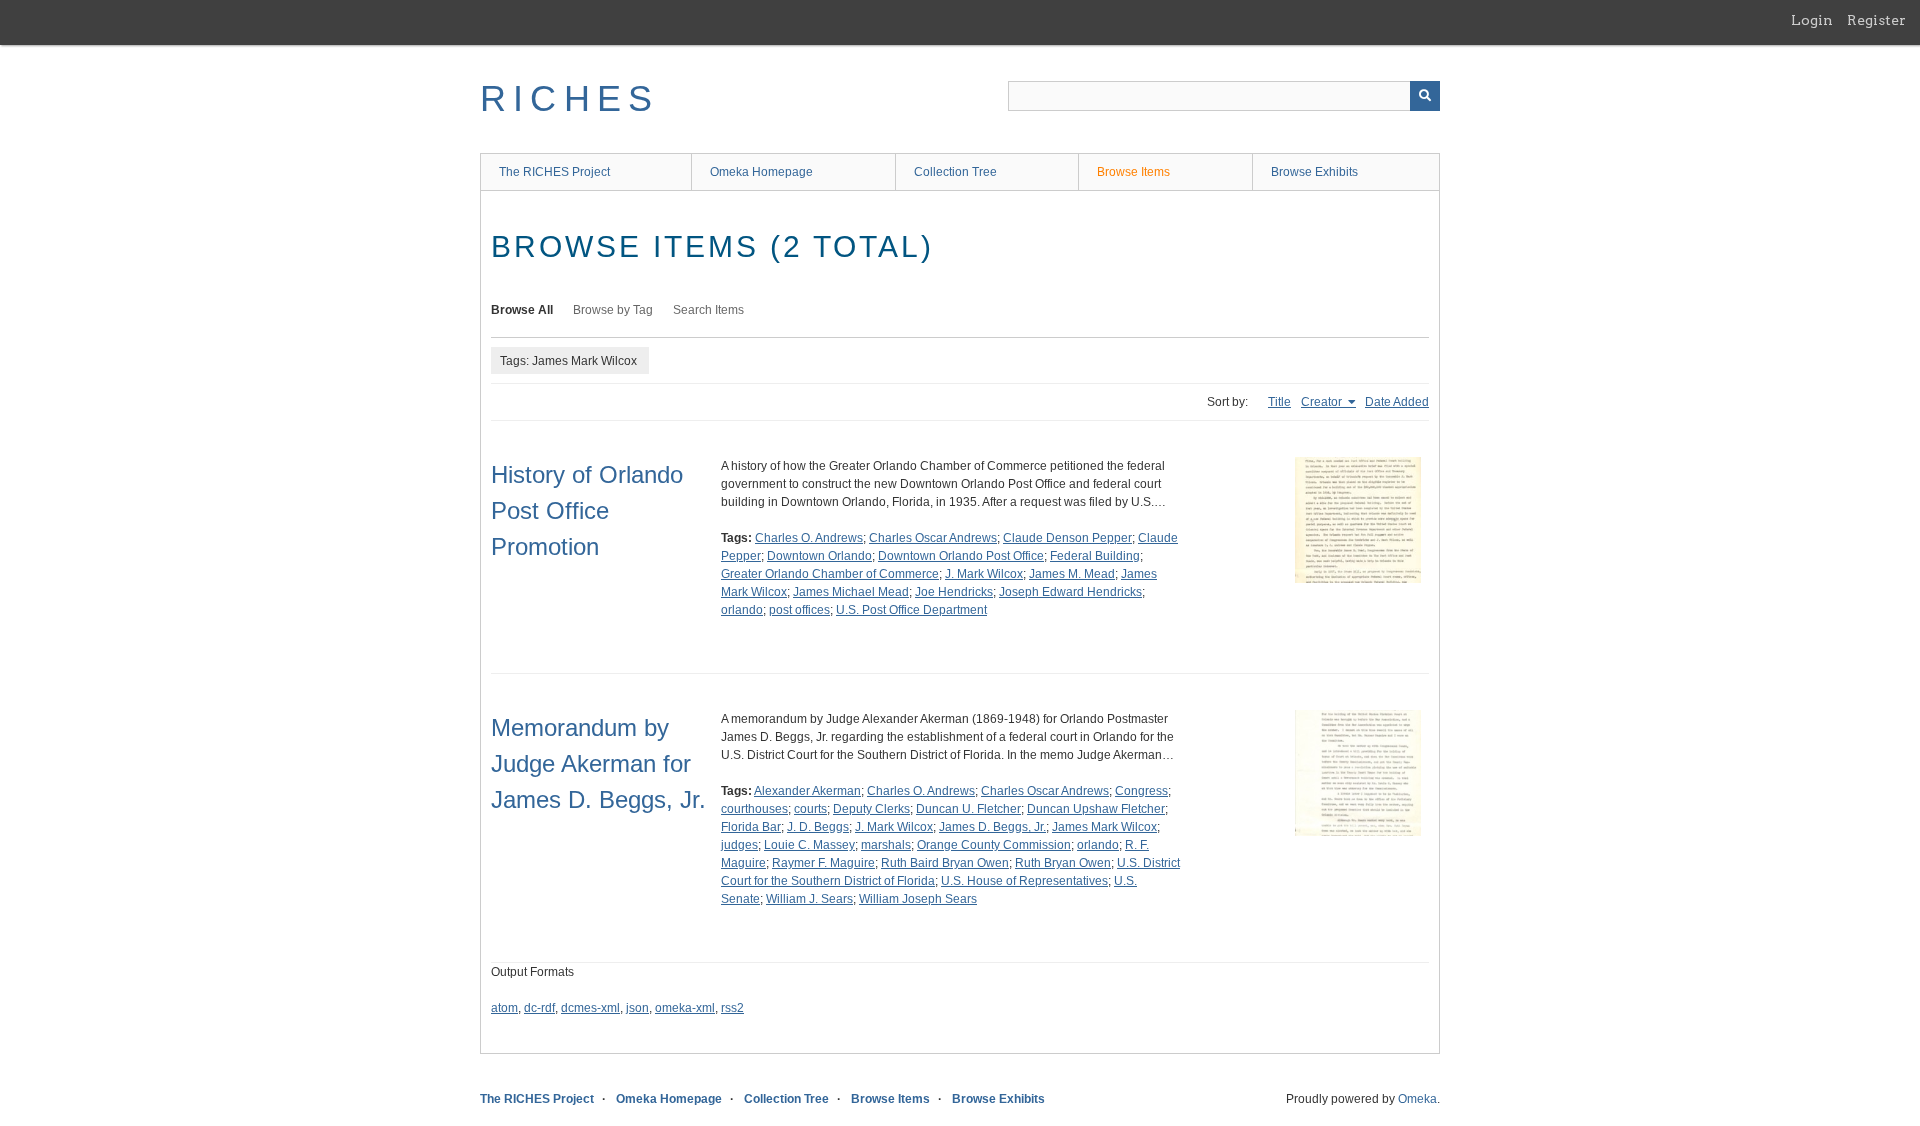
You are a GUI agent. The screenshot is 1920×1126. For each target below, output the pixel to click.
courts (810, 809)
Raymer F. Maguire (823, 863)
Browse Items (1133, 172)
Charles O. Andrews (809, 538)
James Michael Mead (851, 592)
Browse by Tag (613, 310)
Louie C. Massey (809, 845)
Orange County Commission (994, 845)
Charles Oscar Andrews (933, 538)
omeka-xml (685, 1008)
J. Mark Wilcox (984, 574)
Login (1812, 20)
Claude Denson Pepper (1067, 538)
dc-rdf (539, 1008)
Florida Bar (751, 827)
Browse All (522, 310)
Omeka (1417, 1099)
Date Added (1397, 402)
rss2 (732, 1008)
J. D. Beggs (818, 827)
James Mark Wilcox (1104, 827)
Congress (1141, 791)
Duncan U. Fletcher (968, 809)
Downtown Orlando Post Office (961, 556)
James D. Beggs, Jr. (992, 827)
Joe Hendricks (954, 592)
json (637, 1008)
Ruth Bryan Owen (1063, 863)
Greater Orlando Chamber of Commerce (830, 574)
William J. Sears (809, 899)
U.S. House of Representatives (1024, 881)
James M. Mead (1072, 574)
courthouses (754, 809)
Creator (1323, 402)
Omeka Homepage (761, 172)
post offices (799, 610)
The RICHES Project (554, 172)
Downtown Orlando (819, 556)
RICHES (569, 98)
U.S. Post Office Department (911, 610)
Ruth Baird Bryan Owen (945, 863)
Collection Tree (955, 172)
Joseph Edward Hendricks (1070, 592)
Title (1279, 402)
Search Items (708, 310)
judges (739, 845)
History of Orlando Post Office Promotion (587, 510)
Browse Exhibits (1314, 172)
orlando (742, 610)
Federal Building (1095, 556)
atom (504, 1008)
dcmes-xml (590, 1008)
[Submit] (1425, 96)
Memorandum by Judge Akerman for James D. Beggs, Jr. (598, 763)
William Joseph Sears (918, 899)
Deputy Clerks (871, 809)
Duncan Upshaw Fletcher (1096, 809)
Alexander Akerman (807, 791)
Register (1876, 20)
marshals (886, 845)
